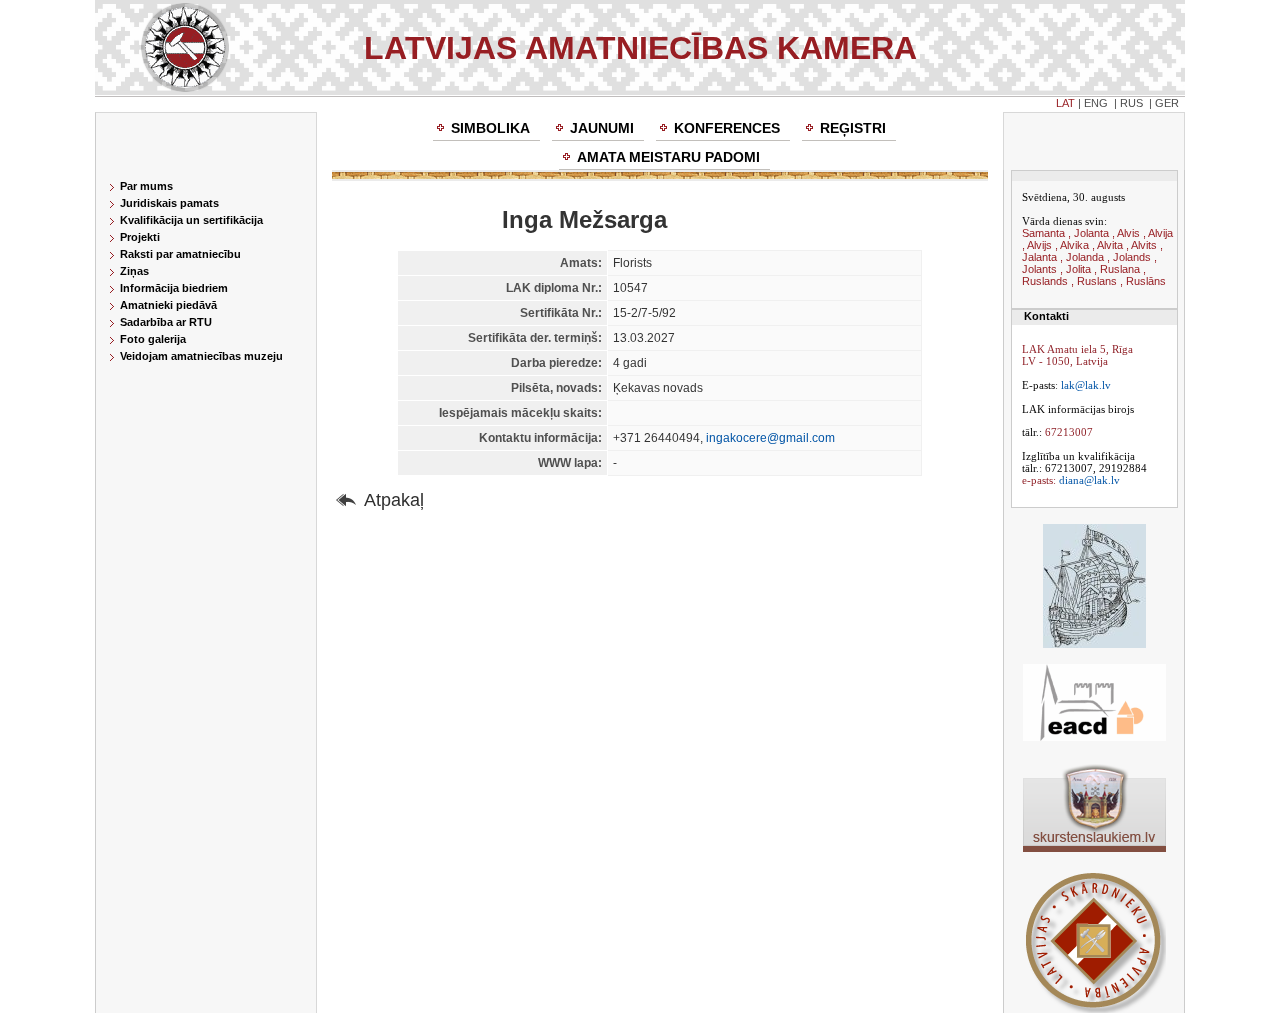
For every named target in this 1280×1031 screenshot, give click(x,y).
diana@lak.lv (1089, 480)
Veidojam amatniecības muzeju (201, 356)
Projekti (140, 237)
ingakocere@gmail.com (770, 438)
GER (1167, 103)
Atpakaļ (394, 500)
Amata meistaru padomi (668, 157)
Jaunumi (602, 128)
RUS (1131, 103)
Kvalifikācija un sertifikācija (191, 220)
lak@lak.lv (1086, 385)
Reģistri (853, 128)
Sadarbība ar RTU (166, 322)
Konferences (727, 128)
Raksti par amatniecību (180, 254)
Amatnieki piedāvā (168, 305)
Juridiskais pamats (169, 203)
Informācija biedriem (174, 288)
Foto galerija (153, 339)
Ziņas (134, 271)
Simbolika (490, 128)
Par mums (146, 186)
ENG (1096, 103)
